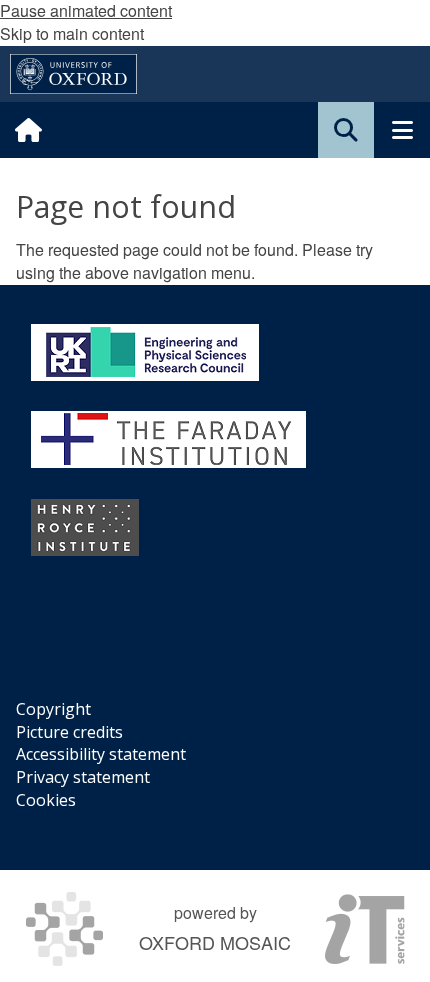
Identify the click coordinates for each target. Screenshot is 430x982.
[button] (346, 130)
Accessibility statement (101, 754)
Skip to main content (72, 33)
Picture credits (69, 732)
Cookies (46, 800)
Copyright (53, 709)
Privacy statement (83, 777)
